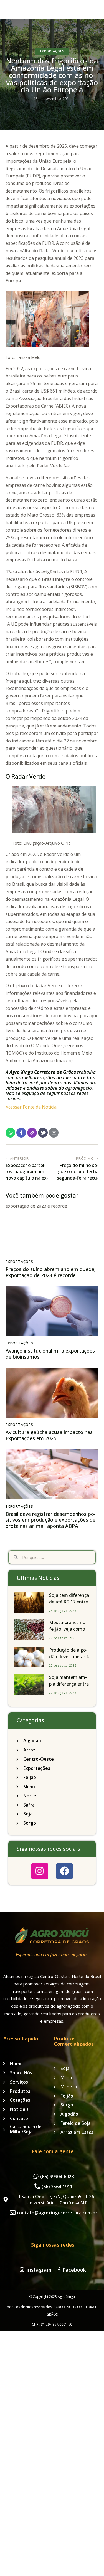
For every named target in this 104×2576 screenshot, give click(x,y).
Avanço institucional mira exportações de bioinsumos (50, 1354)
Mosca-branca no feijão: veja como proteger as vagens (69, 1629)
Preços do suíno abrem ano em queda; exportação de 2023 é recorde (50, 1272)
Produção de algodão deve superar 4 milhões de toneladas (69, 1660)
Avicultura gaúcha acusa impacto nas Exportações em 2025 (49, 1435)
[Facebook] (64, 1871)
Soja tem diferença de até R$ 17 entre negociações (69, 1602)
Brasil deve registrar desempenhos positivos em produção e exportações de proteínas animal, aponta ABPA (51, 1520)
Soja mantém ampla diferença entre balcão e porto (69, 1684)
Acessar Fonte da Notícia (31, 1107)
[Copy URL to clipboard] (32, 1133)
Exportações (52, 51)
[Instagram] (40, 1871)
